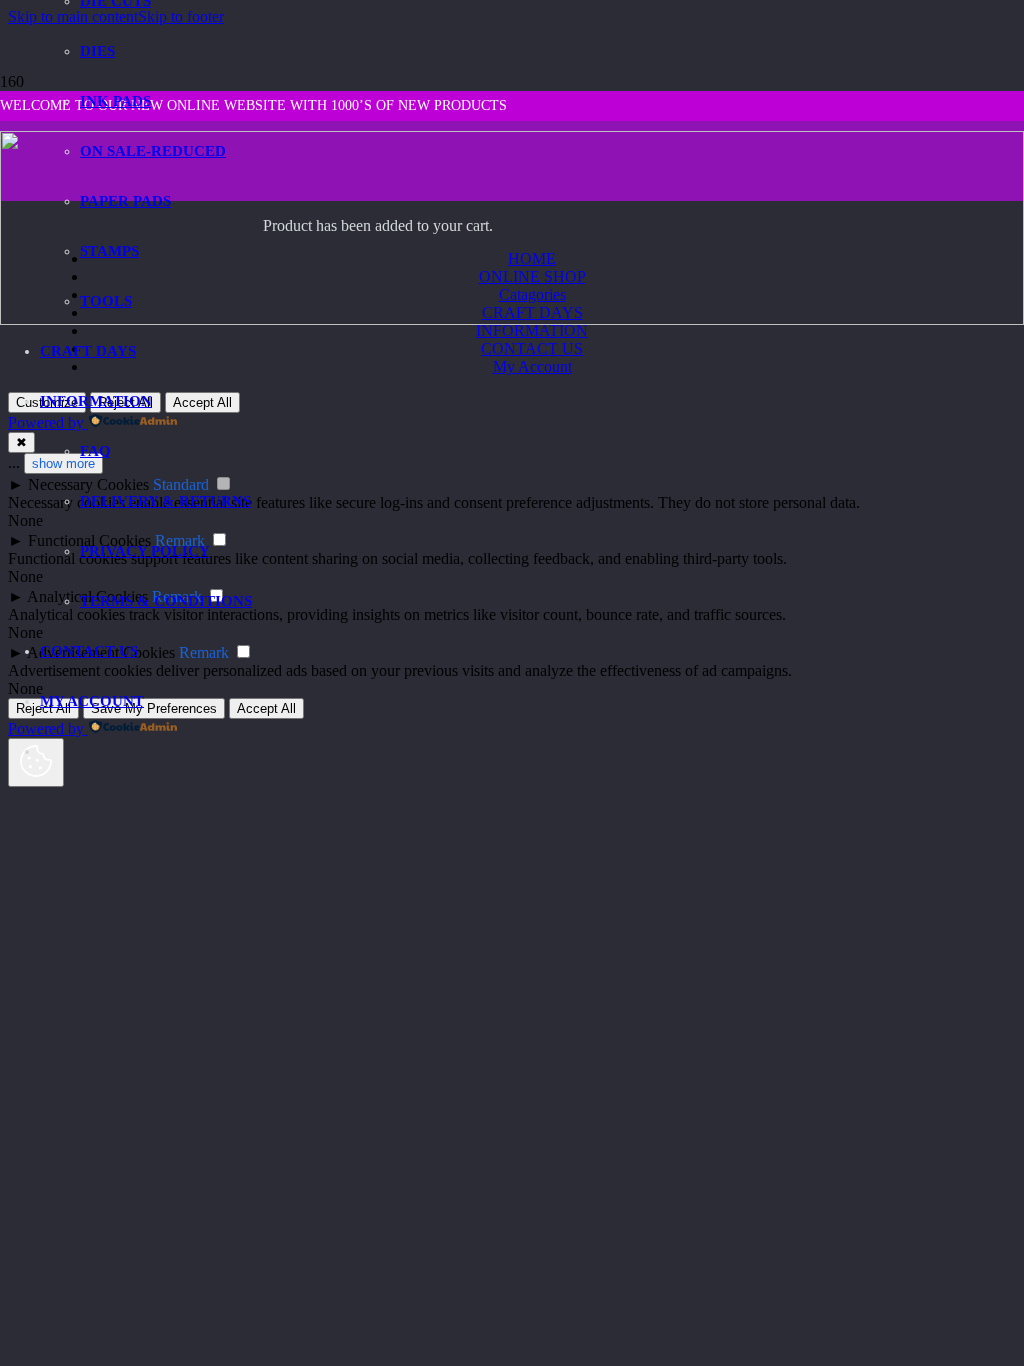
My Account (532, 366)
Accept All (266, 708)
